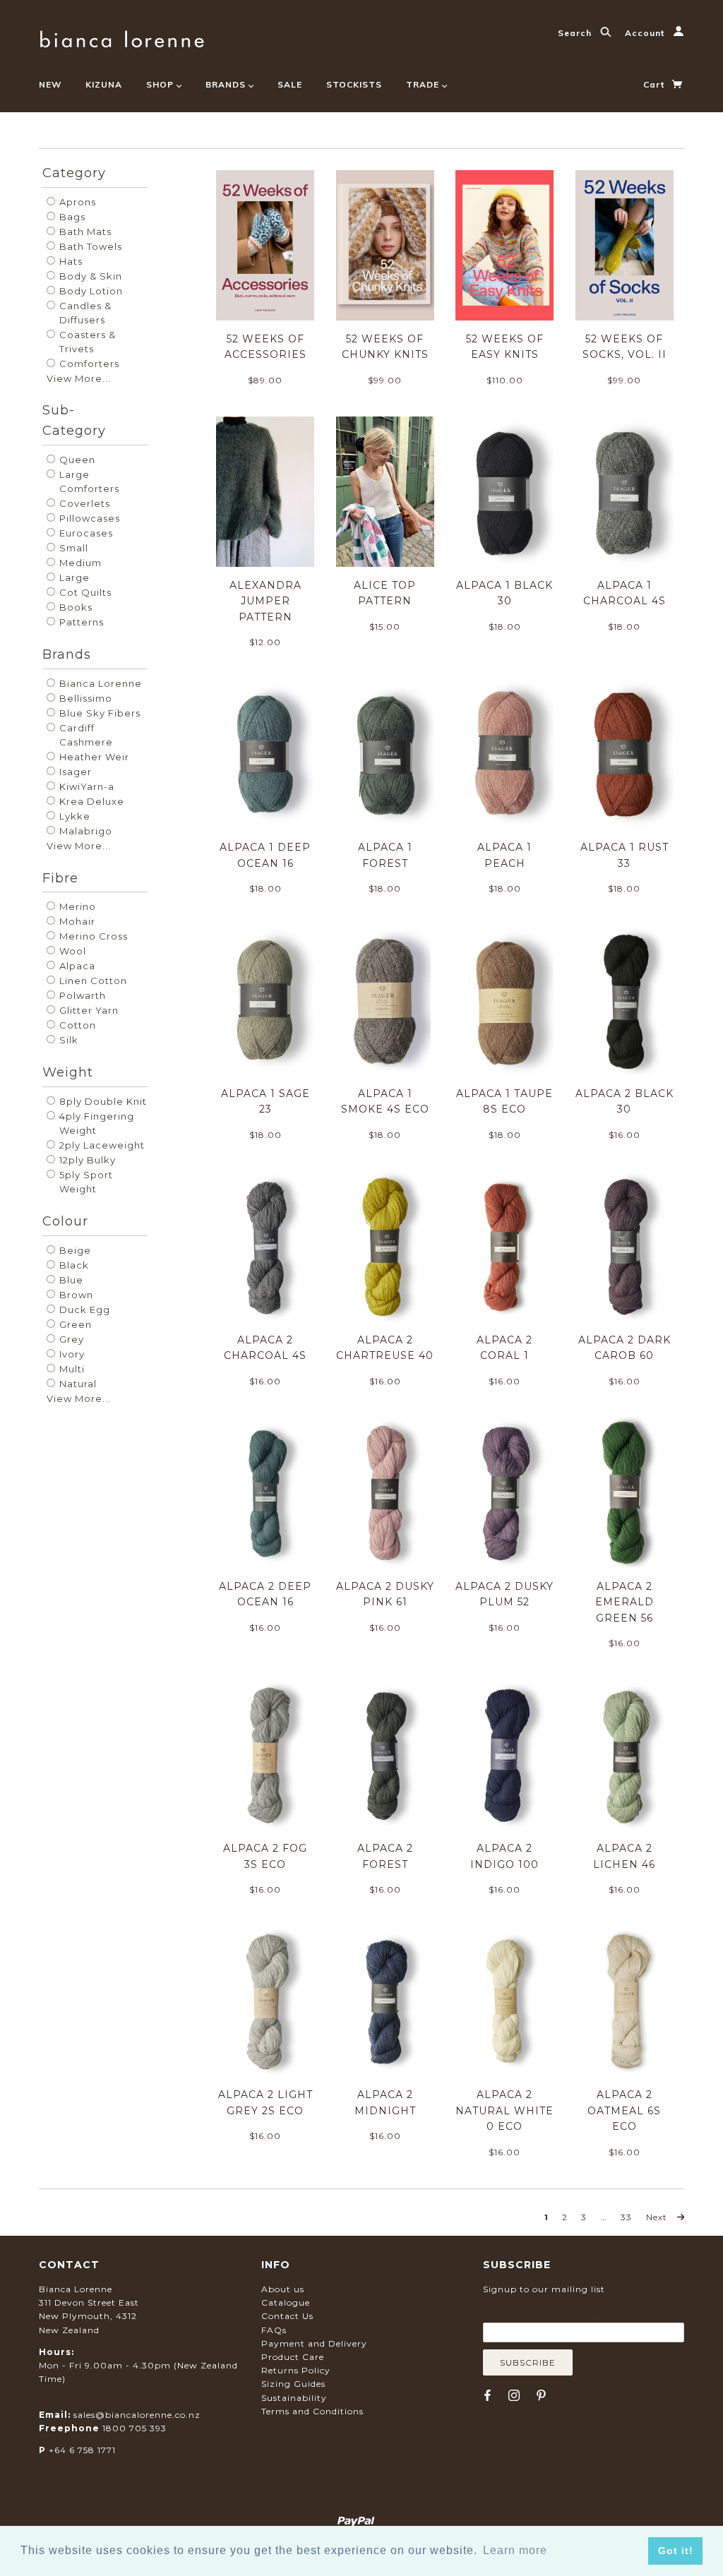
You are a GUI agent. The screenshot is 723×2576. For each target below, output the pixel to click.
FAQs (274, 2330)
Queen (76, 460)
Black (73, 1265)
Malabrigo (84, 831)
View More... (79, 378)
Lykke (73, 816)
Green (74, 1324)
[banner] (122, 37)
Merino (76, 906)
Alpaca (76, 966)
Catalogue (286, 2302)
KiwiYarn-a (85, 786)
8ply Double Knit (102, 1101)
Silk (67, 1040)
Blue (70, 1280)
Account (646, 33)
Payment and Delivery (314, 2343)
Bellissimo (84, 698)
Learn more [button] (515, 2550)
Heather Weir (93, 757)
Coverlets (83, 503)
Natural (77, 1384)
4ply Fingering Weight (95, 1123)
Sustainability (294, 2398)
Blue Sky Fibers (98, 713)
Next (658, 2217)
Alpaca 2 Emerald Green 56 (625, 1602)
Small (72, 548)
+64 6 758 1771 (82, 2450)
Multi (71, 1369)
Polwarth (81, 995)
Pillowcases (88, 518)
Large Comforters (88, 481)
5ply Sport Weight (85, 1182)
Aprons (76, 202)
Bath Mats (84, 232)
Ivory (71, 1354)
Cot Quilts (84, 592)
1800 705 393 (135, 2428)
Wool (71, 951)
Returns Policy (296, 2370)
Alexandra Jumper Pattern (265, 601)
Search (576, 33)
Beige (74, 1250)
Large (73, 577)
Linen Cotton (92, 981)
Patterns (80, 622)
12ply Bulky (86, 1160)
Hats (70, 261)
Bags (71, 217)
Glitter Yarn (88, 1010)
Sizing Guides (293, 2384)
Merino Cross (92, 936)
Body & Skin (89, 276)
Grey (70, 1339)
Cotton (76, 1025)
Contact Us (287, 2316)
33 (626, 2217)
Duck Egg (83, 1310)
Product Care (293, 2357)
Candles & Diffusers (84, 313)
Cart (655, 84)
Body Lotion (90, 291)
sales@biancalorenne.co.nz (137, 2415)
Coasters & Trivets (86, 342)
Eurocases (85, 533)
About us (283, 2289)
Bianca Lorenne (99, 683)
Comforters (88, 364)
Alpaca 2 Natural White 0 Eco (504, 2110)
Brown (75, 1295)
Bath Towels (89, 246)
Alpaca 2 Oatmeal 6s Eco (624, 2110)
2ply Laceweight (101, 1145)
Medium (79, 563)
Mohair (76, 921)
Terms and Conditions (312, 2411)
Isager (74, 772)
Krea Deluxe (90, 801)
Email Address (551, 2312)
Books (74, 607)
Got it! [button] (676, 2551)
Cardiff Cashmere (85, 735)
